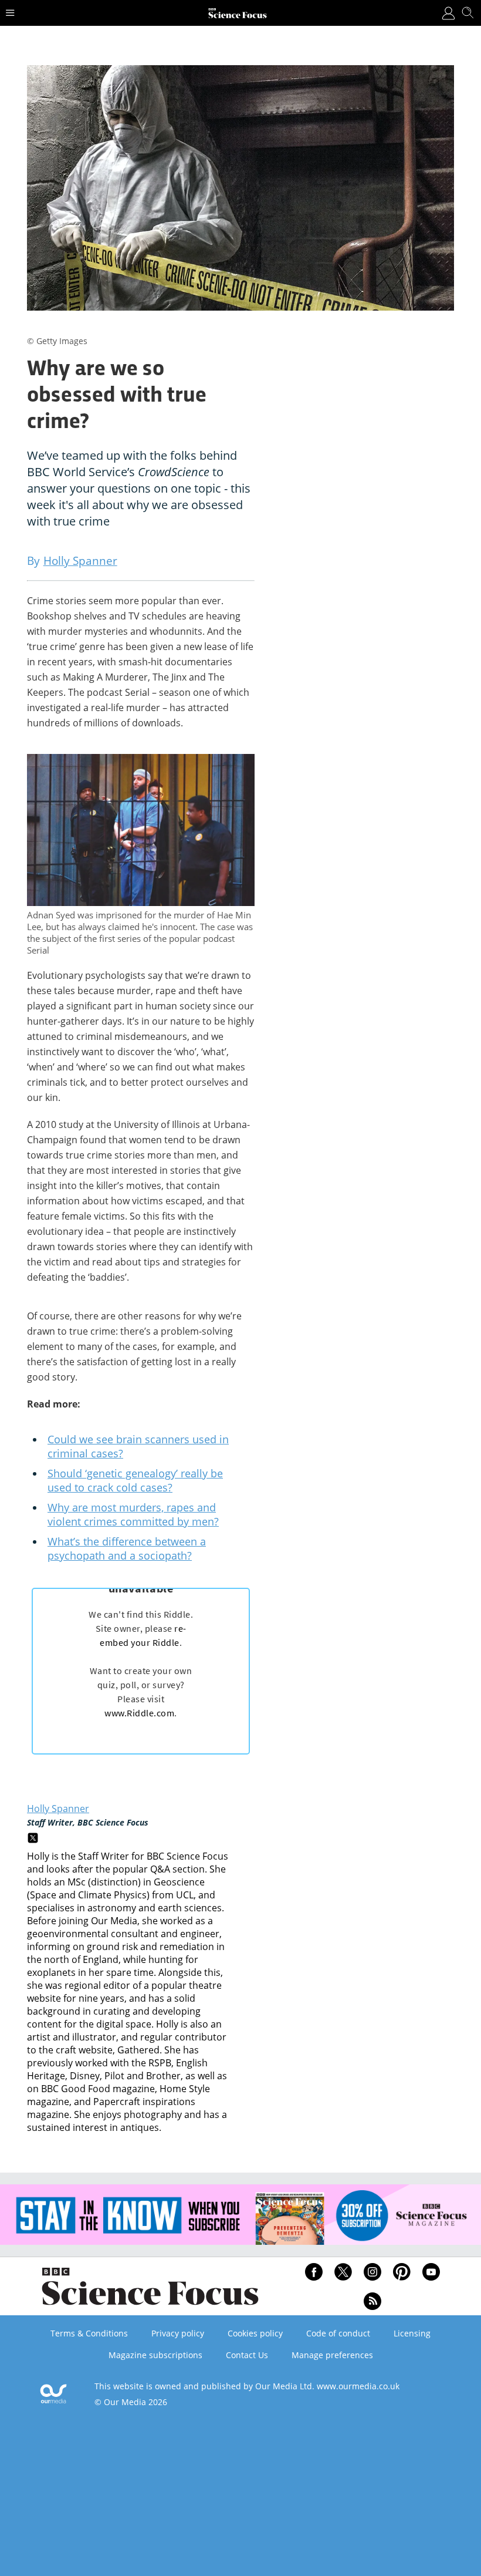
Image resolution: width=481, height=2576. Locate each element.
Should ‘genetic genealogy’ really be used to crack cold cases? (135, 1480)
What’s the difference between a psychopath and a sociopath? (127, 1548)
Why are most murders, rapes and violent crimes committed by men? (133, 1514)
